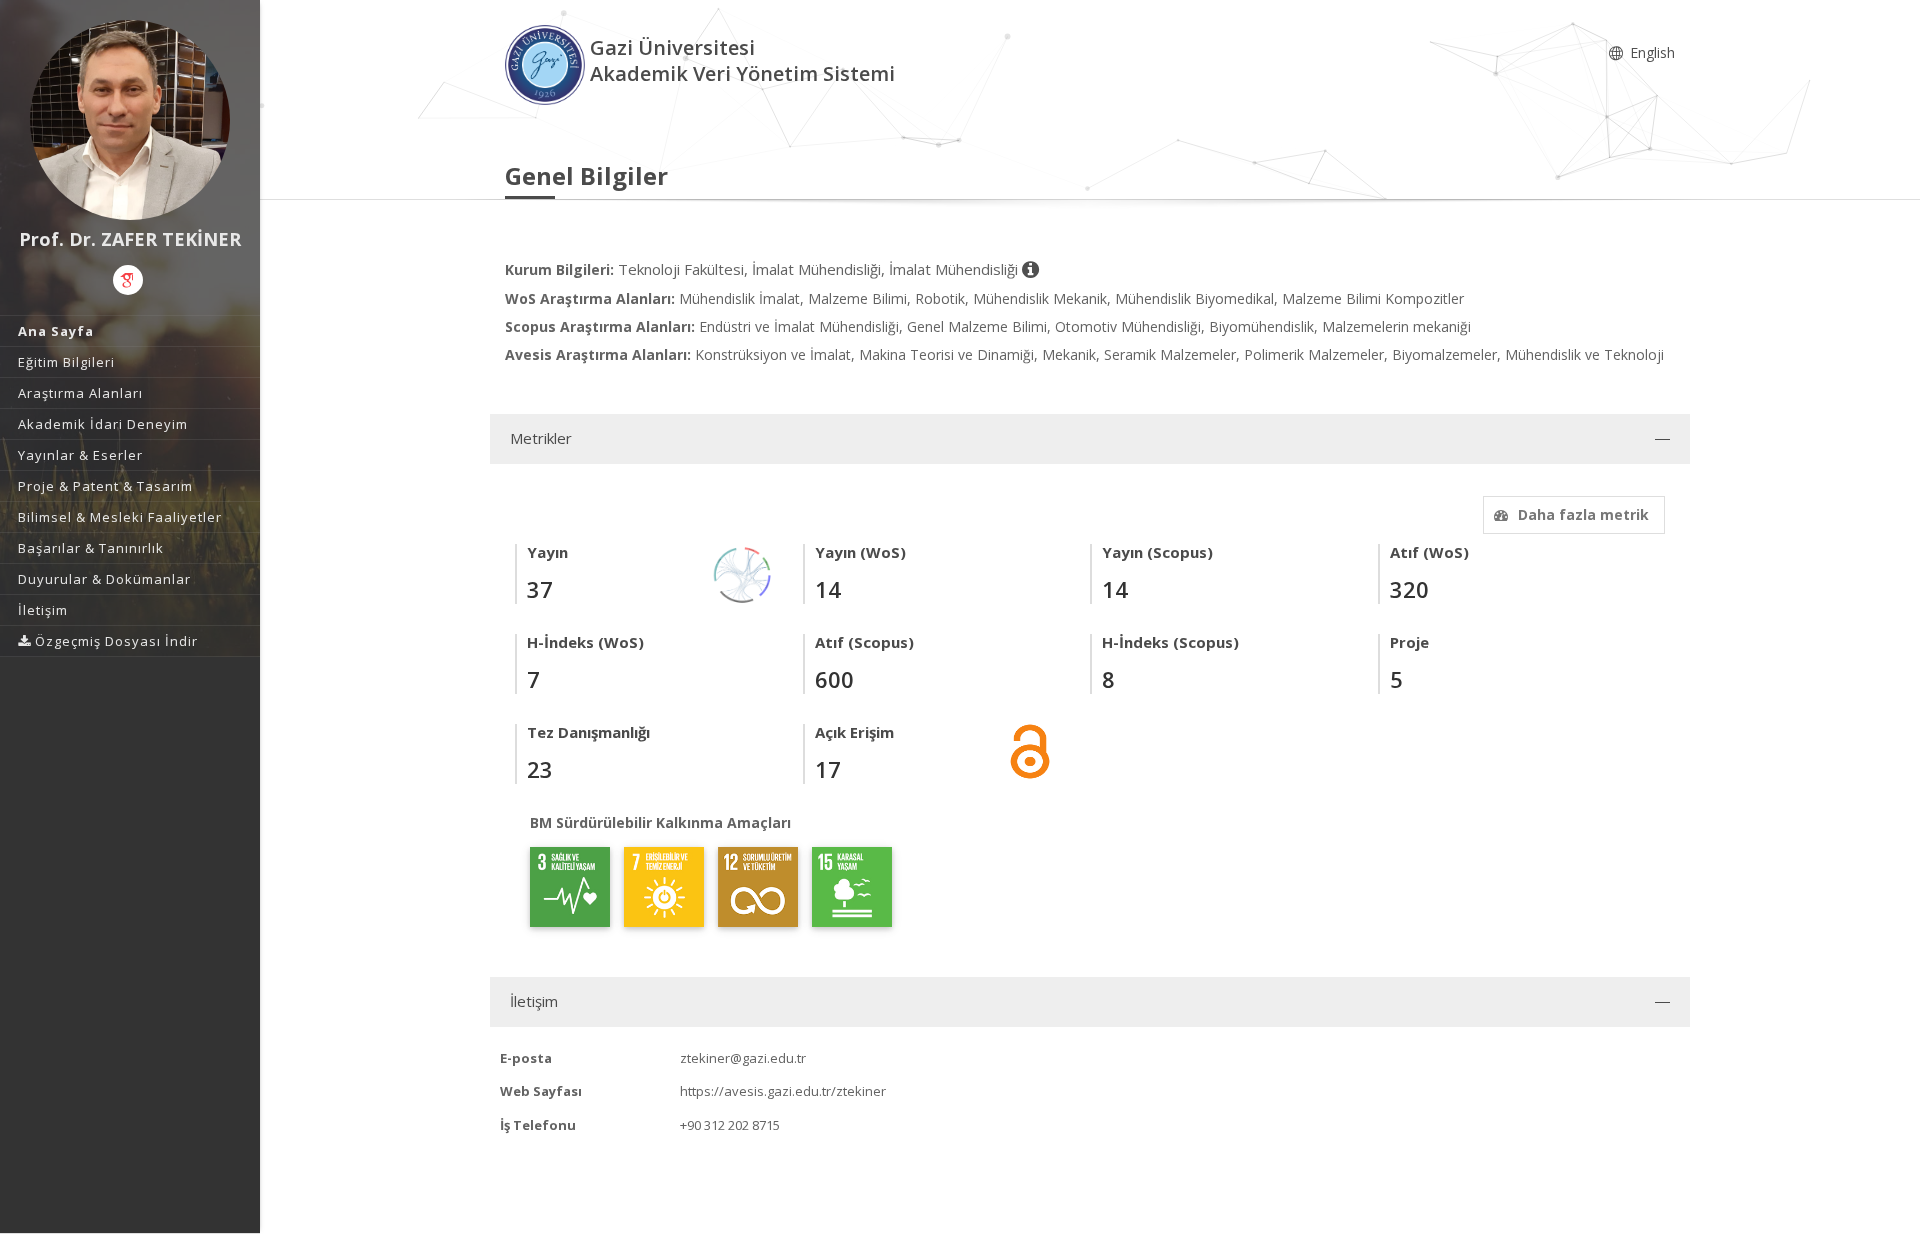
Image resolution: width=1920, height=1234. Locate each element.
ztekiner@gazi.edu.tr (743, 1058)
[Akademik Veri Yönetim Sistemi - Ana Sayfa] (547, 63)
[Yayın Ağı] (743, 573)
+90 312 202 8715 (730, 1125)
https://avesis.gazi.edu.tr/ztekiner (783, 1091)
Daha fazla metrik (1583, 514)
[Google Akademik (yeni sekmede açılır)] (128, 280)
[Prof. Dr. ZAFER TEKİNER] (130, 120)
